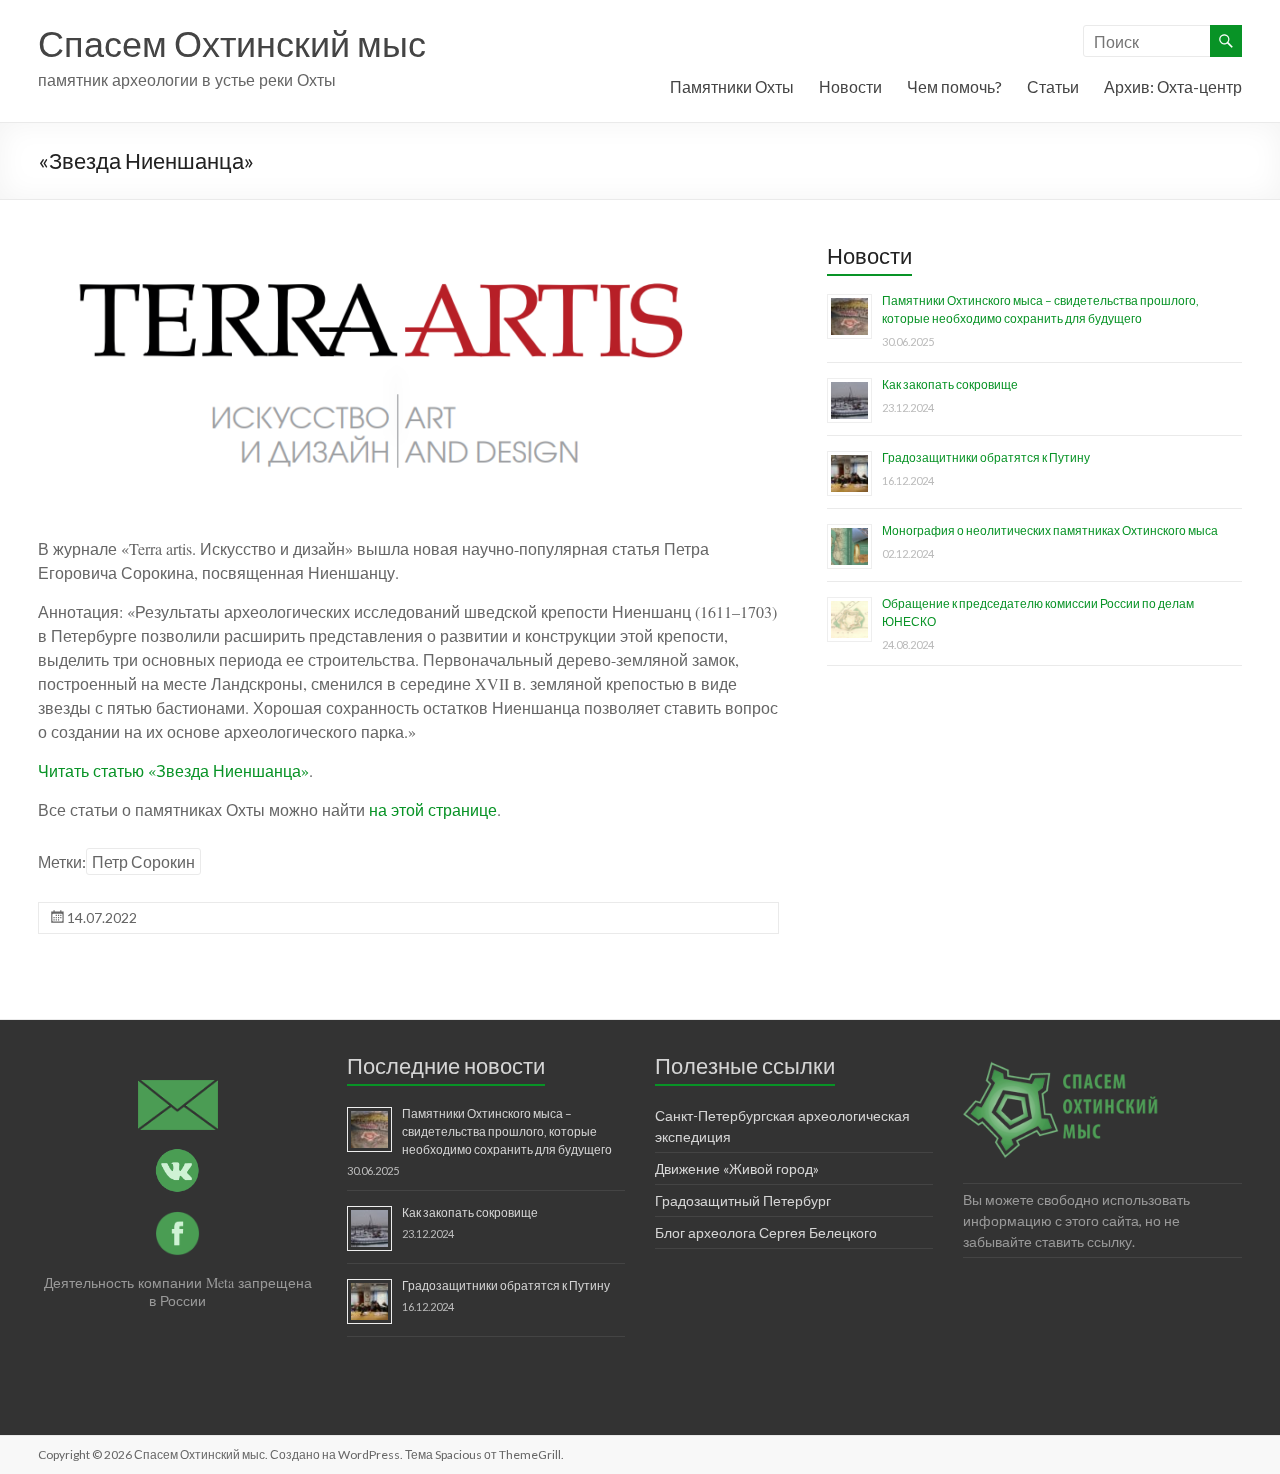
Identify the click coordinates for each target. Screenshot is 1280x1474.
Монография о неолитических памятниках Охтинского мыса (1050, 530)
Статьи (1053, 86)
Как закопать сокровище (950, 384)
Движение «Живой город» (737, 1168)
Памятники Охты (732, 86)
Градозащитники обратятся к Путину (986, 457)
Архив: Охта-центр (1173, 86)
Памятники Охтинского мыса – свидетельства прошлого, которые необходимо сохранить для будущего (507, 1131)
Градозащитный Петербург (743, 1200)
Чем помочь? (954, 86)
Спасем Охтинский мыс (232, 43)
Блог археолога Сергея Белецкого (766, 1232)
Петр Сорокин (143, 861)
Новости (850, 86)
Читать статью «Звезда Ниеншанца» (173, 770)
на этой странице (433, 809)
